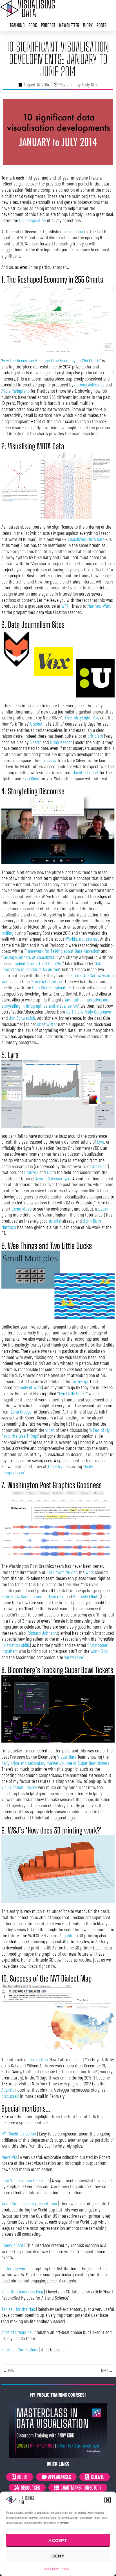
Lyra (101, 1142)
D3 (49, 1172)
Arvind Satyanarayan (53, 1178)
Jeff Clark (74, 1012)
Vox (95, 717)
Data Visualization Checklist (25, 2180)
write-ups (81, 1381)
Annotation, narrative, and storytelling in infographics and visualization (55, 1003)
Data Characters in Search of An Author (52, 966)
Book (33, 25)
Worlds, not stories (82, 939)
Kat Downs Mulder (62, 1572)
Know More (74, 1657)
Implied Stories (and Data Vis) (38, 963)
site (40, 1024)
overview (49, 760)
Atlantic (8, 2090)
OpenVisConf (12, 2245)
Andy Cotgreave (98, 1012)
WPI (65, 606)
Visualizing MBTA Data (86, 539)
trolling (7, 933)
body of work (31, 1387)
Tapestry (55, 1466)
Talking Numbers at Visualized (28, 957)
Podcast (48, 25)
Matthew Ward (99, 606)
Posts (101, 25)
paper (103, 1209)
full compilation (33, 220)
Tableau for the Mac (18, 2309)
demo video (22, 1209)
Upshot (36, 724)
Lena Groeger (22, 1412)
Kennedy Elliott (86, 1596)
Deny (58, 2556)
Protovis (31, 1172)
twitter (51, 1024)
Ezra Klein (31, 778)
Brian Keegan (61, 742)
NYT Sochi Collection (19, 2134)
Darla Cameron (33, 1596)
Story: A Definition (47, 981)
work (90, 1572)
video (50, 1430)
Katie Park (10, 1596)
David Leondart (86, 772)
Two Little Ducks (72, 1393)
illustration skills (16, 1645)
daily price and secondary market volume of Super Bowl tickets (55, 1763)
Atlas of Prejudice (16, 2332)
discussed (10, 2096)
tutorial (55, 1221)
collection (75, 231)
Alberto (35, 742)
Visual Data (67, 1757)
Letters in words (15, 2268)
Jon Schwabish (22, 1018)
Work (88, 25)
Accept (58, 2540)
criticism (95, 736)
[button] (108, 2500)
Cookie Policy (51, 2568)
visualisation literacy (19, 1787)
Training (17, 25)
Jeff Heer (100, 1166)
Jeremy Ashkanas (89, 384)
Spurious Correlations (20, 2349)
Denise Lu (56, 1596)
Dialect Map (38, 2059)
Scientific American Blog (22, 2291)
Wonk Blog (99, 1651)
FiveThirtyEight (78, 717)
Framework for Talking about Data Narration (62, 951)
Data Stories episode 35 (52, 987)
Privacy (65, 2568)
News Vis (9, 2157)
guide (68, 1935)
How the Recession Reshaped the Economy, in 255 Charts (51, 360)
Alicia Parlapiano (15, 391)
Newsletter (69, 25)
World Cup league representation (29, 2203)
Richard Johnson (42, 1633)
